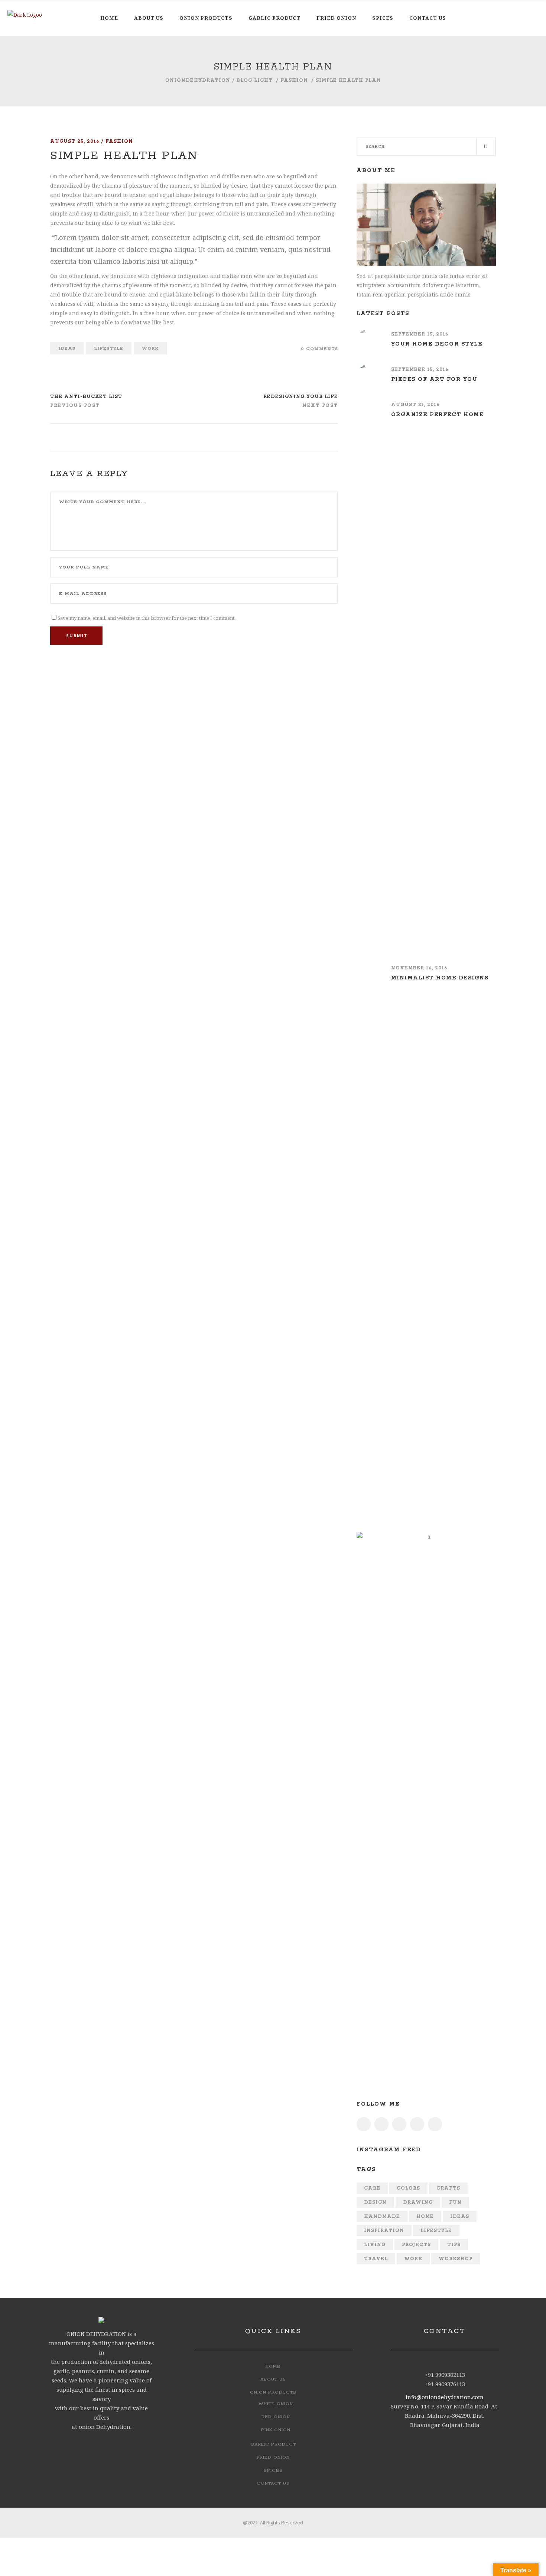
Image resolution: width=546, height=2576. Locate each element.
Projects (416, 2245)
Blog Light (255, 80)
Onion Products (273, 2392)
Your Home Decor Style (437, 344)
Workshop (456, 2259)
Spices (273, 2470)
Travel (376, 2259)
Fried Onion (273, 2457)
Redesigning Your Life (301, 397)
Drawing (418, 2202)
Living (375, 2245)
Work (150, 348)
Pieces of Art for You (434, 379)
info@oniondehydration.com (445, 2397)
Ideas (67, 348)
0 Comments (319, 349)
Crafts (448, 2188)
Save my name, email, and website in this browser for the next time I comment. (147, 618)
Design (375, 2202)
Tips (454, 2245)
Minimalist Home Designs (440, 978)
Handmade (382, 2217)
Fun (455, 2202)
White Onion (276, 2404)
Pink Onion (276, 2430)
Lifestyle (109, 348)
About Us (273, 2379)
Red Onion (276, 2417)
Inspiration (384, 2231)
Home (425, 2217)
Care (372, 2188)
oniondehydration (198, 80)
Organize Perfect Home (438, 415)
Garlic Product (273, 2444)
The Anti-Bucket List (86, 397)
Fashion (294, 80)
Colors (408, 2188)
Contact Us (273, 2483)
